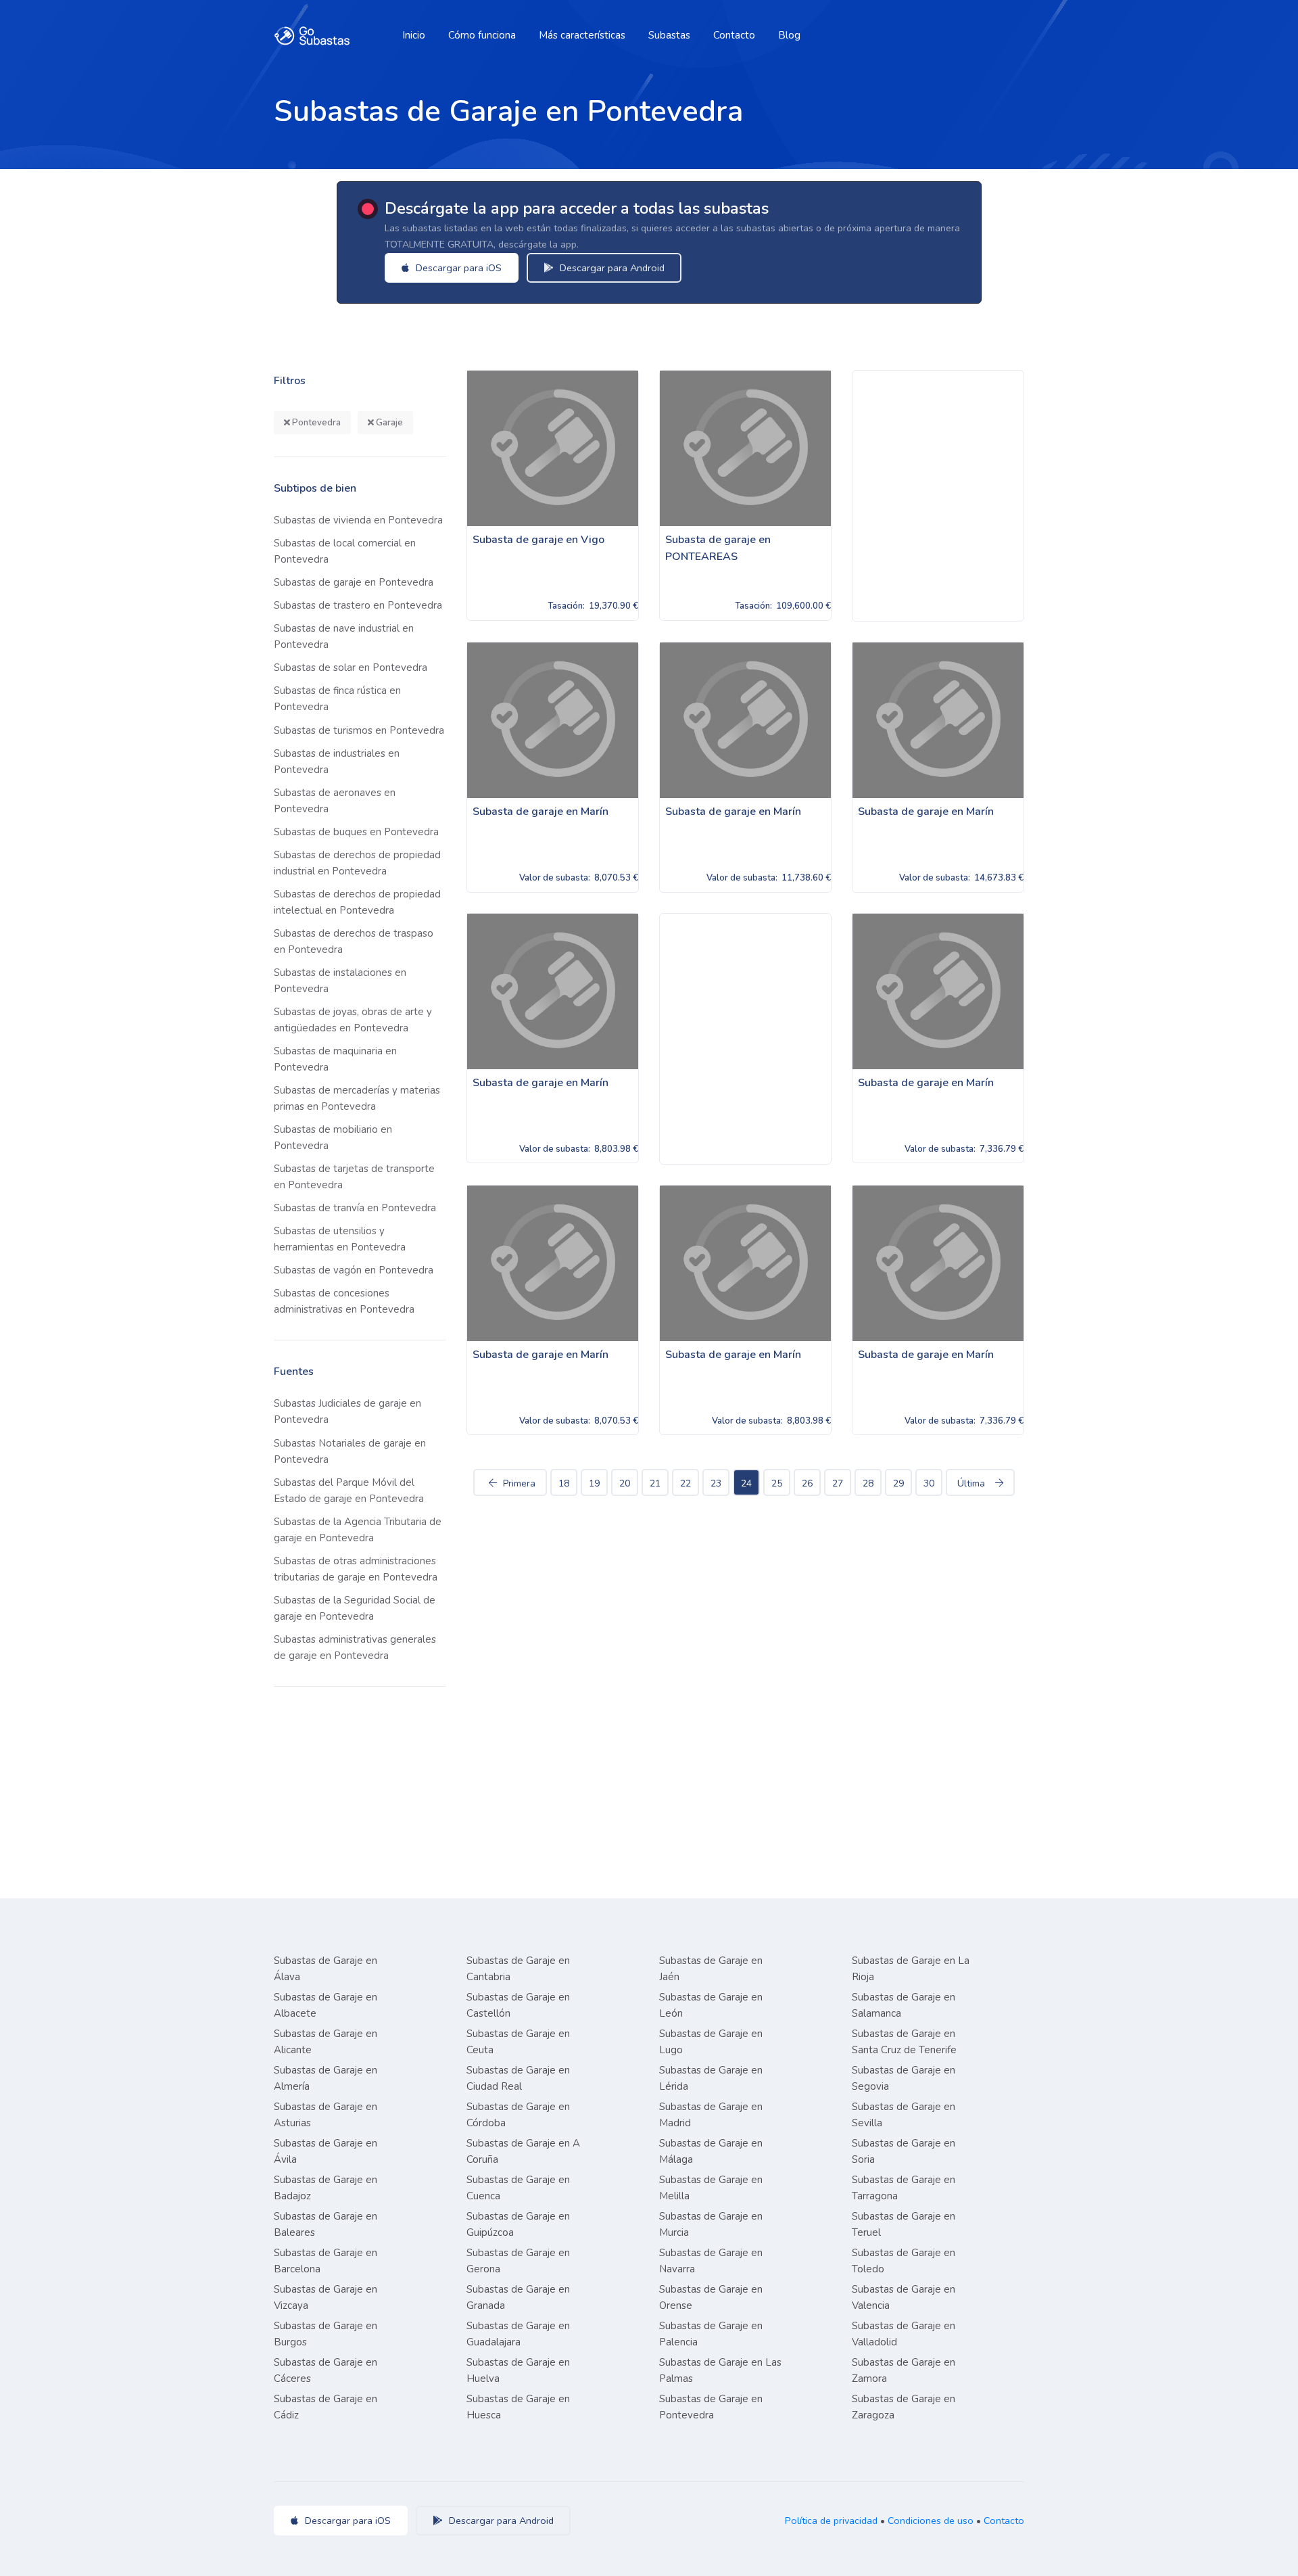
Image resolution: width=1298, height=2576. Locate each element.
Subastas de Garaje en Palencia (711, 2334)
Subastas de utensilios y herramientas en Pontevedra (340, 1239)
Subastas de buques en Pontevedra (356, 832)
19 (594, 1483)
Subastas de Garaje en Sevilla (904, 2115)
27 (838, 1483)
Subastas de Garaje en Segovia (904, 2078)
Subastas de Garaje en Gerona (518, 2261)
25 (777, 1483)
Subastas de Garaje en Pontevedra (711, 2407)
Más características (582, 35)
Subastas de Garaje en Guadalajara (518, 2334)
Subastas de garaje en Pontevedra (354, 582)
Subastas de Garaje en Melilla (711, 2188)
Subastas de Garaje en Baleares (326, 2224)
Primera (519, 1483)
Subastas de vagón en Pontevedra (354, 1270)
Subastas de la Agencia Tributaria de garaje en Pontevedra (358, 1530)
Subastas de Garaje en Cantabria (518, 1969)
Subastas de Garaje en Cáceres (326, 2370)
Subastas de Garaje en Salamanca (904, 2005)
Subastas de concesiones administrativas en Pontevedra (344, 1301)
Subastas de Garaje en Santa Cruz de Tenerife (904, 2042)
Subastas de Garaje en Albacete (326, 2005)
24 (746, 1483)
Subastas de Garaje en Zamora (904, 2370)
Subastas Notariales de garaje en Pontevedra (350, 1451)
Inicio (414, 35)
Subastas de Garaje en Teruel (904, 2224)
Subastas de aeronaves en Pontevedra (335, 801)
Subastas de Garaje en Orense (711, 2297)
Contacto (734, 35)
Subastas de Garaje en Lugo (711, 2042)
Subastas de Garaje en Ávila (326, 2151)
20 (625, 1483)
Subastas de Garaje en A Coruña (523, 2151)
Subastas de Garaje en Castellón (518, 2005)
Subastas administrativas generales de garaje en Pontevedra (355, 1647)
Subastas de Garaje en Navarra (711, 2261)
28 (868, 1483)
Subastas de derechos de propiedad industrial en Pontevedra (357, 863)
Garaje (388, 423)
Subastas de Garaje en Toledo (904, 2261)
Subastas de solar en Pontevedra (351, 668)
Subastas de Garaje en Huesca (518, 2407)
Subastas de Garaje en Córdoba (518, 2115)
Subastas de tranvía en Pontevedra (355, 1208)
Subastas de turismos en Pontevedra (359, 730)
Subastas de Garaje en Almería (326, 2078)
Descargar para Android (611, 268)
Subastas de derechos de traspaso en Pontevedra (354, 941)
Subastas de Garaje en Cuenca (518, 2188)
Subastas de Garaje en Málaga (711, 2151)
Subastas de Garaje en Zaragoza (904, 2407)
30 (929, 1483)
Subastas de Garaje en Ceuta (518, 2042)
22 (686, 1483)
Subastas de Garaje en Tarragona (904, 2188)
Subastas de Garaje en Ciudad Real (518, 2078)
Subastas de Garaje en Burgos (326, 2334)
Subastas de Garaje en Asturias (326, 2115)
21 (655, 1483)
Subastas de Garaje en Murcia (711, 2224)
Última (971, 1483)
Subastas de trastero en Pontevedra (358, 605)
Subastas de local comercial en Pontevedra (345, 551)
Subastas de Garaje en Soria (904, 2151)
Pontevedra (315, 423)
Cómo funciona (482, 35)
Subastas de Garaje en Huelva (518, 2370)
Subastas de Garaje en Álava (326, 1969)
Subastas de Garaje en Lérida (711, 2078)
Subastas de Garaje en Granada (518, 2297)
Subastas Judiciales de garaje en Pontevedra (347, 1411)
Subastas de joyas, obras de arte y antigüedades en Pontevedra (353, 1020)
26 (807, 1483)
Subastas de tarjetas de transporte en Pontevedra (354, 1177)
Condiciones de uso (931, 2521)
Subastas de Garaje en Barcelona (326, 2261)
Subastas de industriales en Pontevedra (337, 762)
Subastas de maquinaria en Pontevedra (335, 1059)
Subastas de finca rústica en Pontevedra (337, 699)
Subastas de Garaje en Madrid (711, 2115)
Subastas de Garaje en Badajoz (326, 2188)
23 (716, 1483)
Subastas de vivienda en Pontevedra (358, 520)
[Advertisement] (938, 496)
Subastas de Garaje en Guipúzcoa (518, 2224)
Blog (789, 35)
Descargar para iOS (457, 268)
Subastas (669, 35)
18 (564, 1483)
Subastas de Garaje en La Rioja (911, 1969)
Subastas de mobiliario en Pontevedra (333, 1138)
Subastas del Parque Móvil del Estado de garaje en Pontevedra (349, 1491)
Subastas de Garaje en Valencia (904, 2297)
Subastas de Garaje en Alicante (326, 2042)
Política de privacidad (831, 2521)
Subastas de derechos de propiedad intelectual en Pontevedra (357, 902)
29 (898, 1483)
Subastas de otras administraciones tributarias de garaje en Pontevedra (356, 1569)
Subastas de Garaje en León (711, 2005)
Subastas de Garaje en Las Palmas (720, 2370)
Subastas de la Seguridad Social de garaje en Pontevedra (355, 1608)
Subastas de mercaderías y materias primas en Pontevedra (357, 1098)
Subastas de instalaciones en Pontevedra (340, 981)
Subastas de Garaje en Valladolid (904, 2334)
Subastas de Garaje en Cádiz (326, 2407)
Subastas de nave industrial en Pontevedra (344, 636)
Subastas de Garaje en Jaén (711, 1969)
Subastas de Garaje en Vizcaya (326, 2297)
